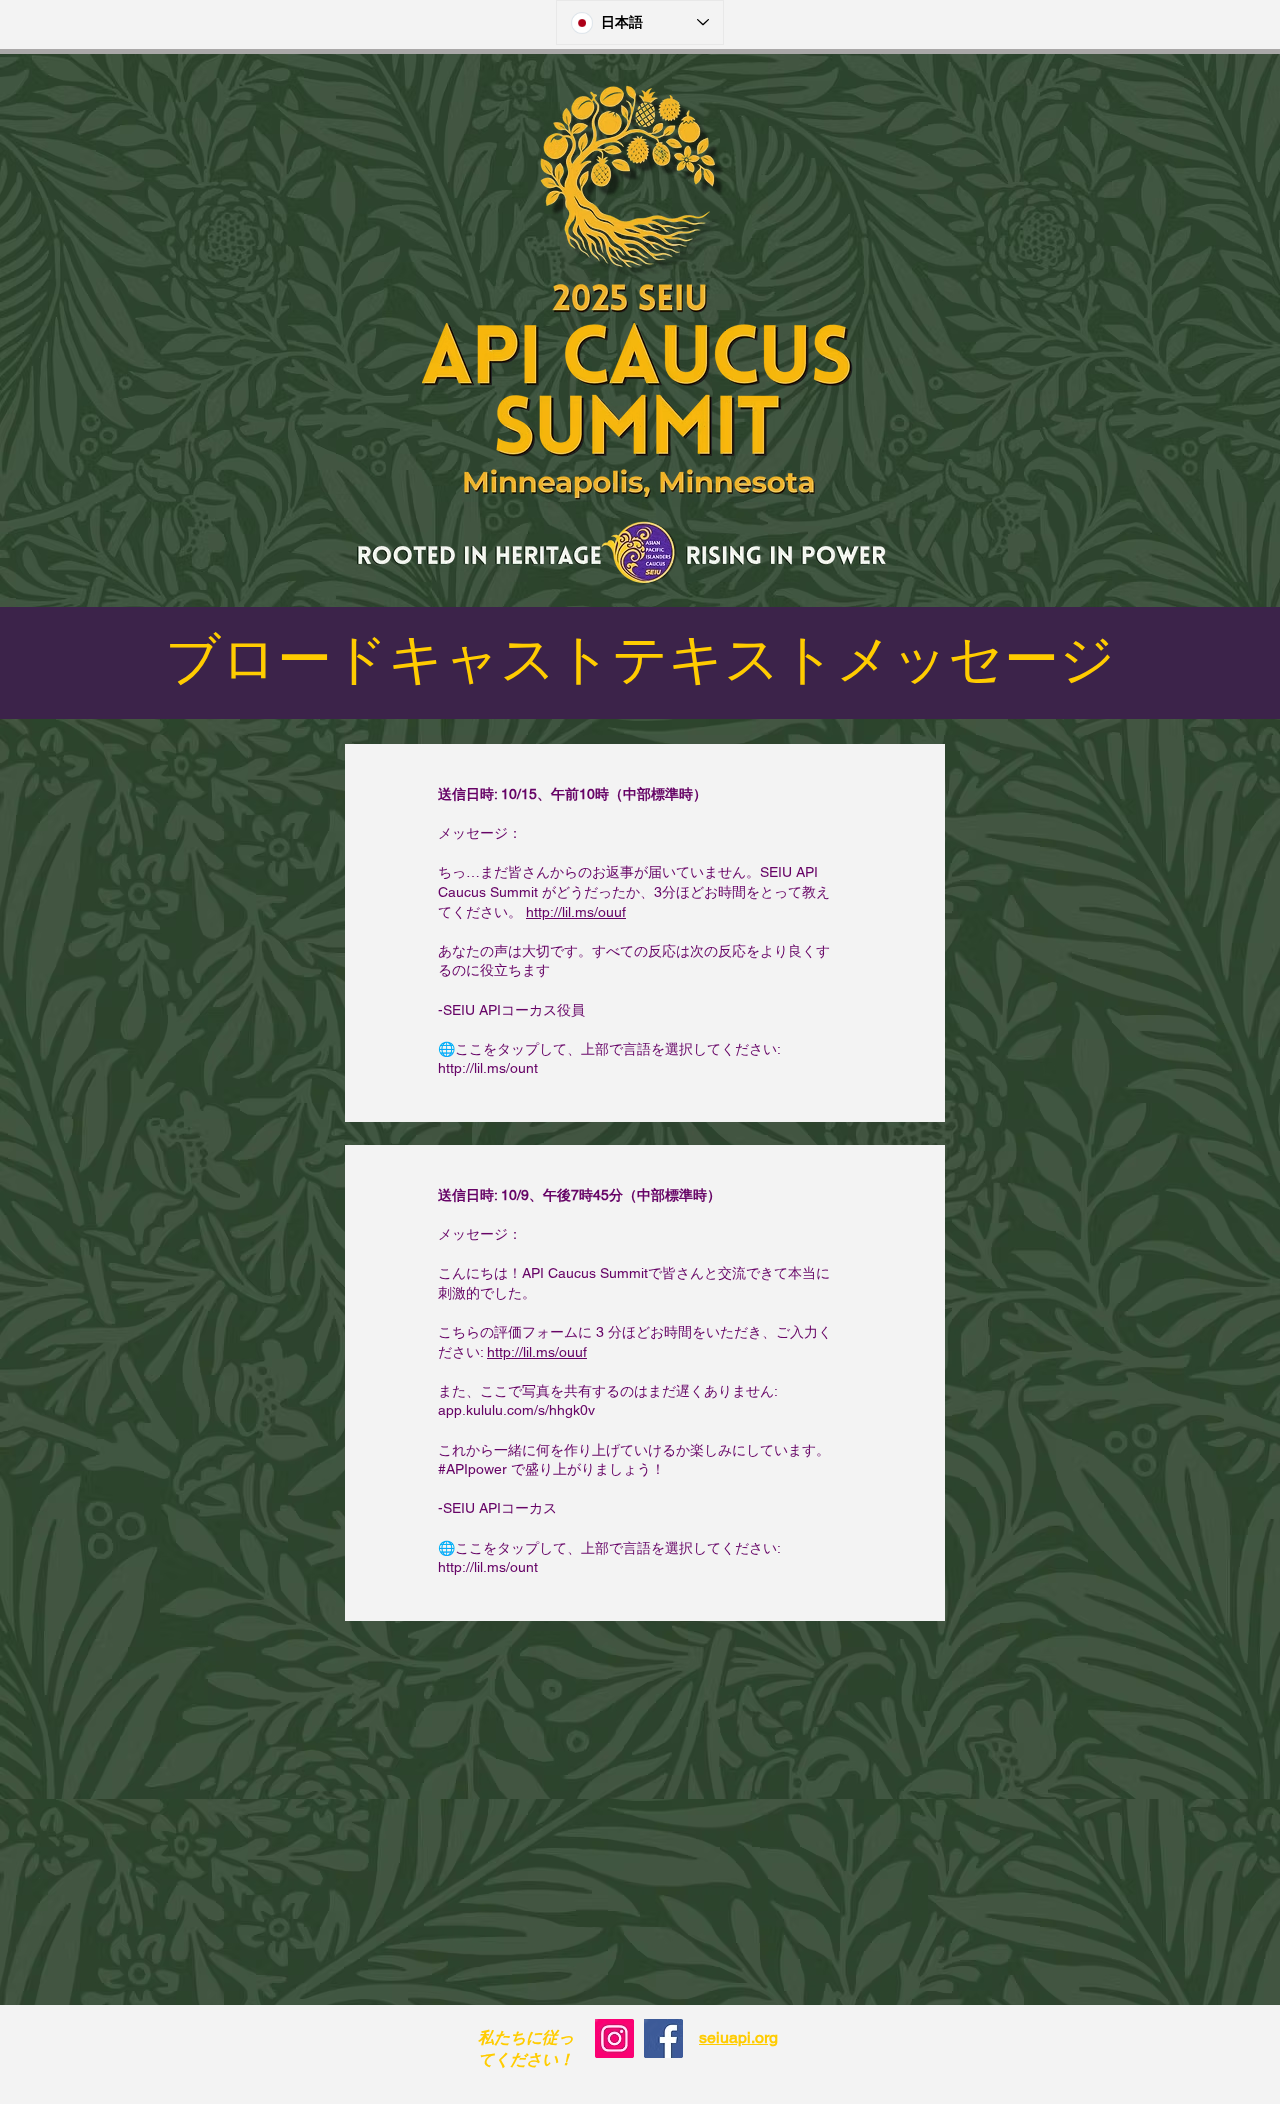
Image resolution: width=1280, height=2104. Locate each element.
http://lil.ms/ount (488, 1068)
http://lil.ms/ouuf (576, 912)
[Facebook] (663, 2038)
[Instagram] (614, 2038)
